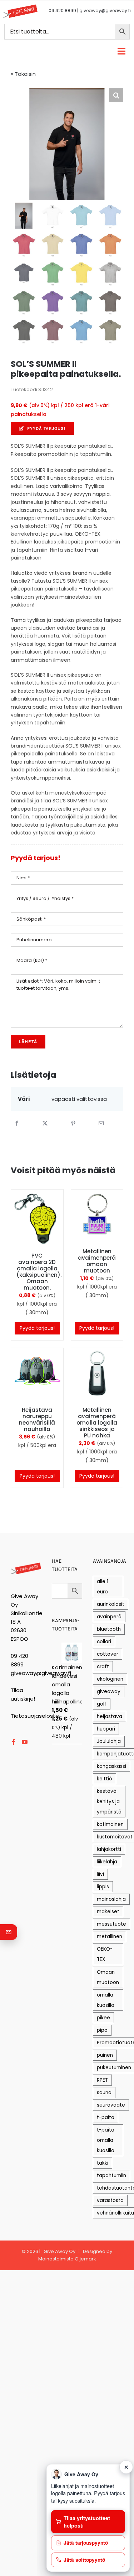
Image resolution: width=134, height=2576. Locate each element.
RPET (102, 2080)
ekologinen (110, 1679)
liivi (100, 1874)
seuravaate (111, 2105)
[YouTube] (25, 1742)
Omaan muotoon (108, 1977)
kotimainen (110, 1824)
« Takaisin (23, 74)
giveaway (109, 1692)
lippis (103, 1887)
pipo (102, 2030)
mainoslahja (111, 1899)
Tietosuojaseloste (35, 1716)
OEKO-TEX (105, 1954)
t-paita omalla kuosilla (106, 2140)
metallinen (110, 1937)
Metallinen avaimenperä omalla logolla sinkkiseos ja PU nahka (97, 1423)
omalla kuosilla (106, 2000)
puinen (105, 2055)
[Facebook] (17, 1123)
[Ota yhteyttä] (9, 1932)
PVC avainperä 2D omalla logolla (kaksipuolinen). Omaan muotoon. (39, 1272)
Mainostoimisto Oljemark (67, 2259)
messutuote (111, 1924)
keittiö (105, 1779)
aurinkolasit (111, 1604)
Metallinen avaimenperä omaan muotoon (97, 1261)
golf (102, 1704)
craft (103, 1667)
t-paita (106, 2117)
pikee (103, 2018)
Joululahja (109, 1741)
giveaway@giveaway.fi (105, 11)
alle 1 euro (103, 1587)
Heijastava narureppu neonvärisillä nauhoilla (37, 1419)
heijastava (110, 1716)
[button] (116, 95)
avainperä (109, 1617)
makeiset (108, 1912)
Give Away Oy (59, 2251)
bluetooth (109, 1629)
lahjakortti (109, 1849)
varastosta (110, 2200)
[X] (45, 1123)
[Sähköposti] (101, 1123)
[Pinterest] (73, 1123)
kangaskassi (111, 1766)
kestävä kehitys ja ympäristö (109, 1802)
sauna (104, 2093)
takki (103, 2163)
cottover (108, 1654)
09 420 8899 (62, 11)
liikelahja (107, 1862)
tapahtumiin (111, 2176)
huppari (106, 1729)
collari (104, 1642)
